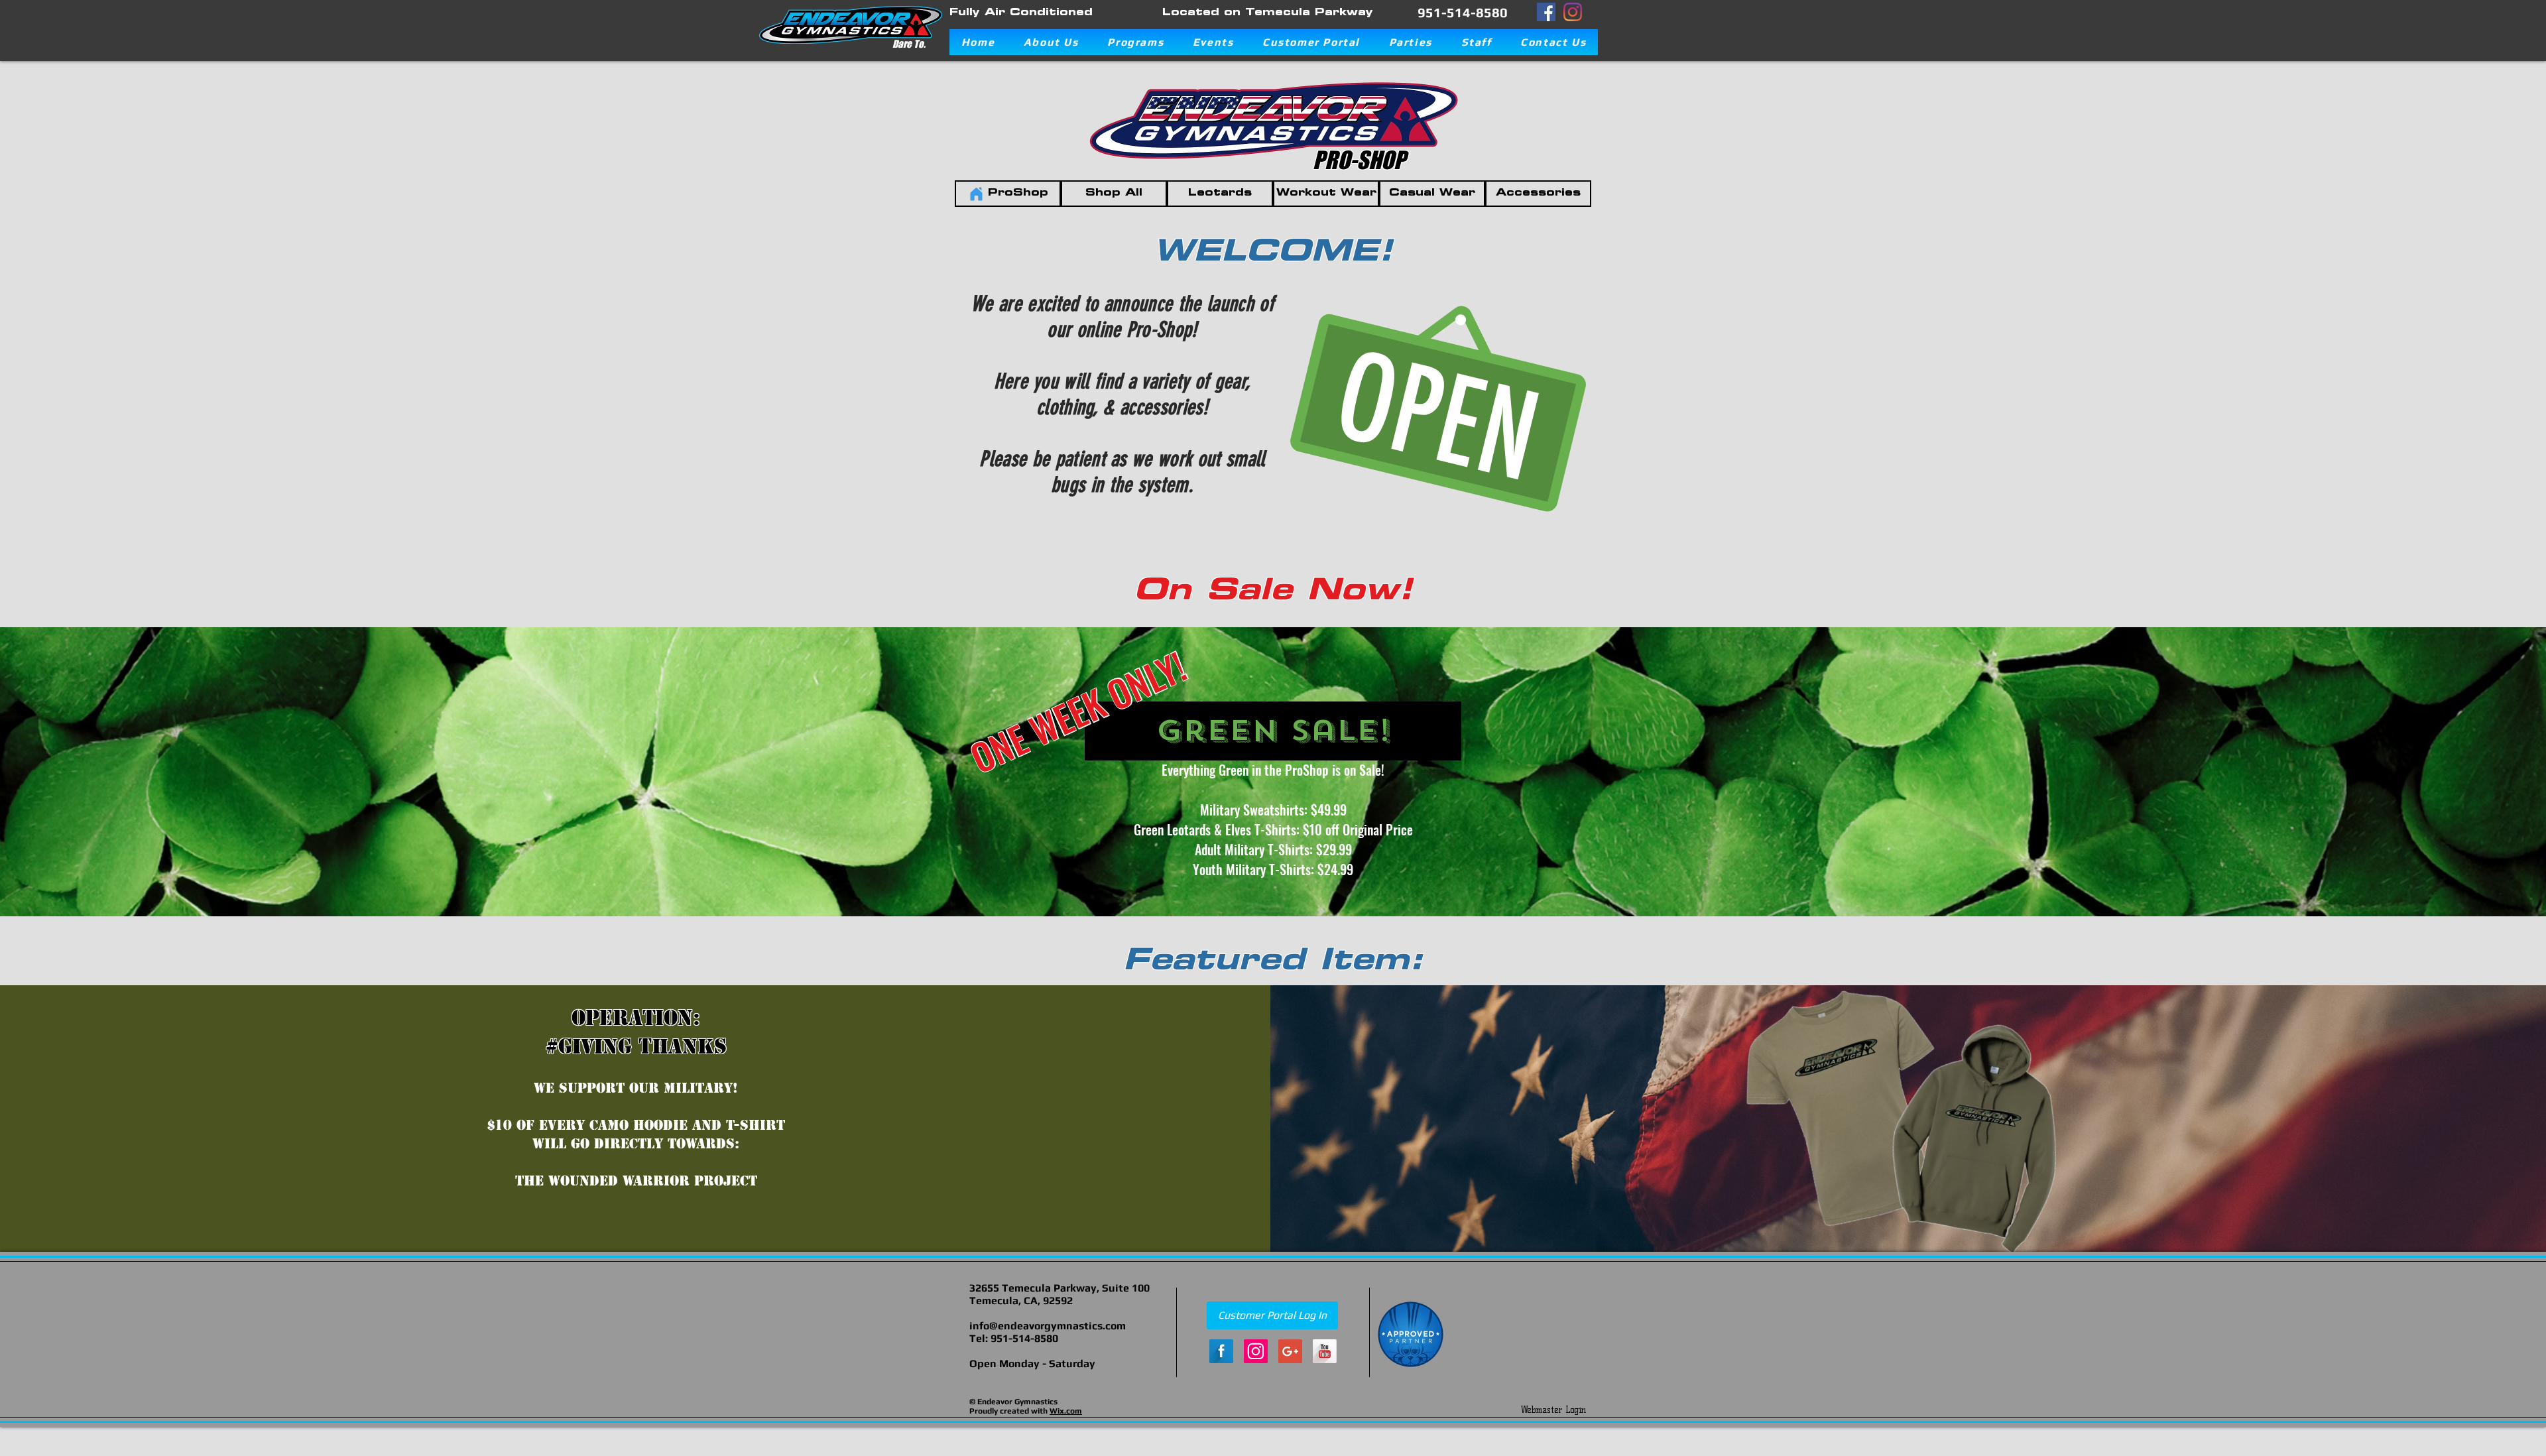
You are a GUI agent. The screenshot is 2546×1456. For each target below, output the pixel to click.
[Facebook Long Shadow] (1221, 1351)
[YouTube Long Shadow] (1325, 1351)
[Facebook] (1546, 12)
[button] (1051, 42)
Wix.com (1066, 1411)
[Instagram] (1573, 12)
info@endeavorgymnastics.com (1048, 1326)
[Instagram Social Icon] (1256, 1351)
